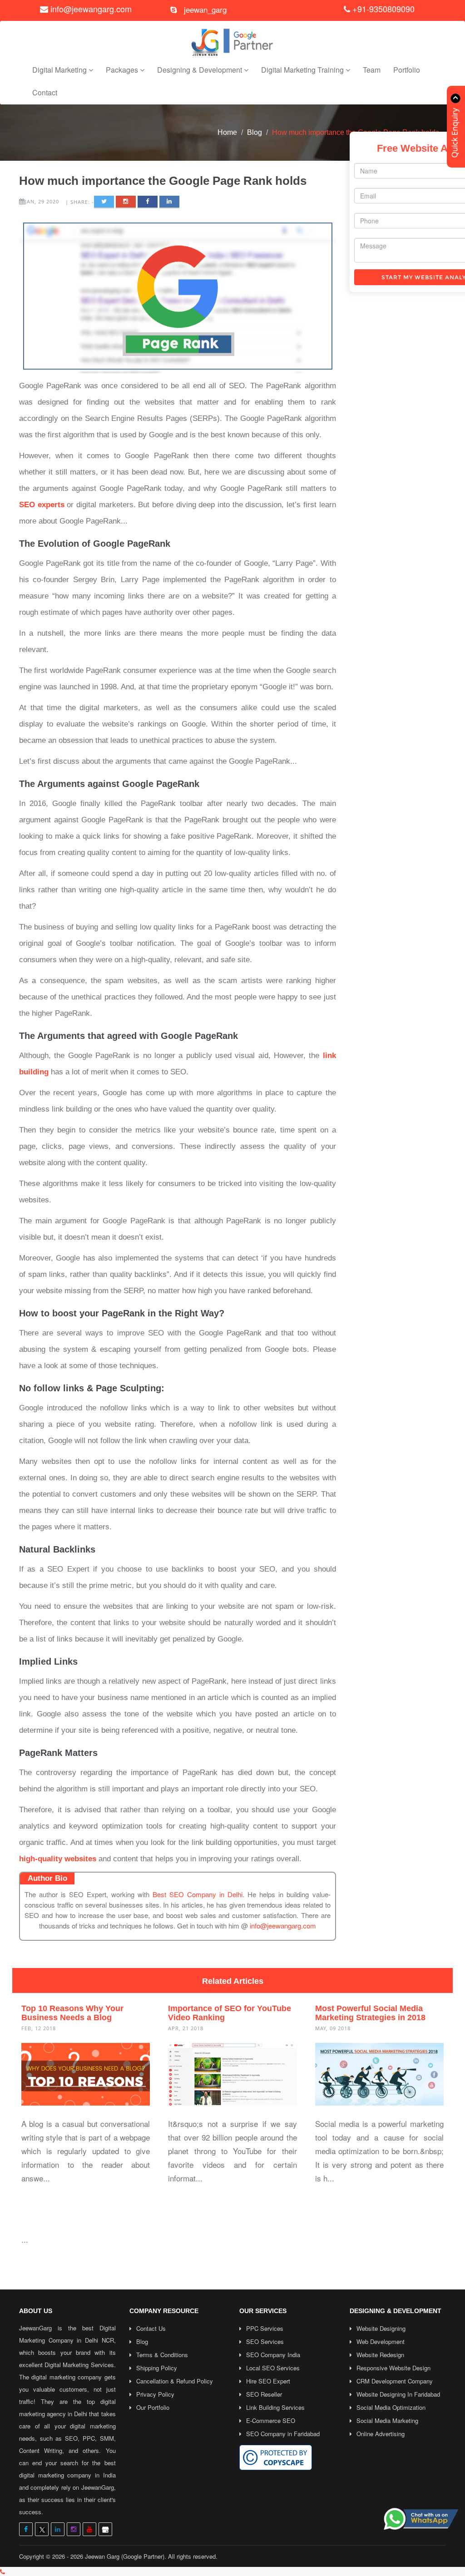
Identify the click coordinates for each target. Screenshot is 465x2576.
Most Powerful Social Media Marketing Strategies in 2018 (370, 2013)
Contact (45, 92)
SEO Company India (273, 2355)
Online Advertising (381, 2434)
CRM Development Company (395, 2381)
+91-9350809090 (382, 9)
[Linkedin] (58, 2529)
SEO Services (265, 2341)
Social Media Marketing (387, 2420)
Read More (49, 2198)
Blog (255, 132)
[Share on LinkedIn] (169, 202)
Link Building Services (275, 2407)
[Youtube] (89, 2529)
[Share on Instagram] (126, 202)
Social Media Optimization (391, 2407)
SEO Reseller (264, 2394)
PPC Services (265, 2328)
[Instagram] (74, 2529)
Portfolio (407, 70)
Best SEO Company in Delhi (198, 1894)
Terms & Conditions (162, 2355)
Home (227, 132)
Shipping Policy (157, 2368)
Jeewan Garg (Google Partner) (125, 2556)
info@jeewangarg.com (91, 9)
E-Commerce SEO (271, 2420)
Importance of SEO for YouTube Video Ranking (230, 2013)
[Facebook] (26, 2529)
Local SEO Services (273, 2368)
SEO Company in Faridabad (283, 2434)
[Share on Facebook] (148, 202)
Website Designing (381, 2328)
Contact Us (151, 2328)
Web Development (381, 2341)
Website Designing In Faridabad (398, 2394)
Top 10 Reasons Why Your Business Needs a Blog (72, 2013)
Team (372, 70)
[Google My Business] (105, 2529)
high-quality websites (58, 1859)
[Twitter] (42, 2529)
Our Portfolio (153, 2407)
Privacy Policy (155, 2394)
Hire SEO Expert (268, 2381)
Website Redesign (380, 2355)
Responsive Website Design (393, 2368)
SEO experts (42, 505)
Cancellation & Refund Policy (175, 2381)
